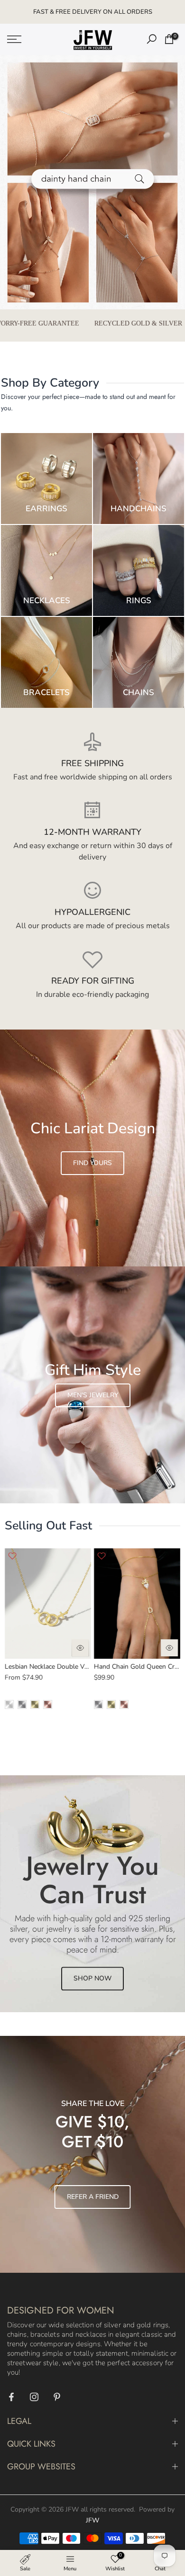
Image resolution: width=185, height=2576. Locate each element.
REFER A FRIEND (93, 2197)
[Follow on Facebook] (11, 2397)
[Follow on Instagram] (34, 2397)
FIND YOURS (92, 1163)
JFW (92, 2520)
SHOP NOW (92, 1978)
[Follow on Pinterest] (57, 2397)
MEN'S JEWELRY (93, 1395)
